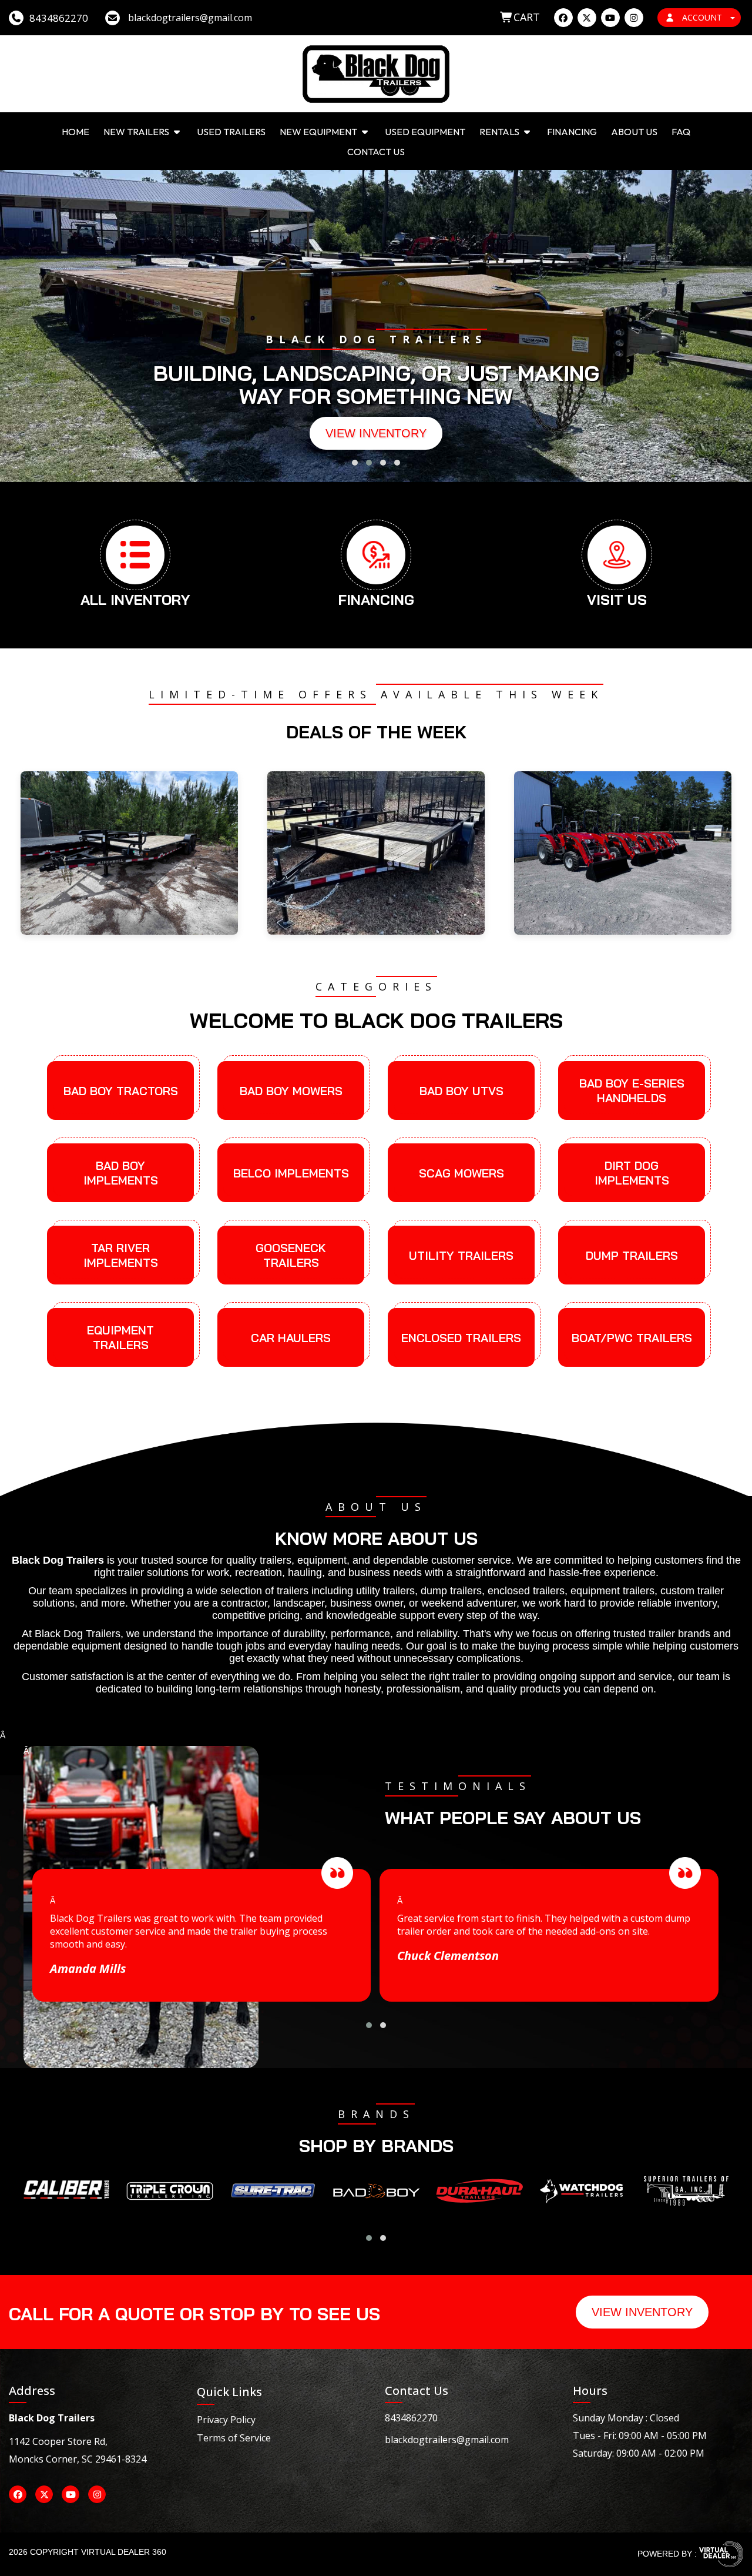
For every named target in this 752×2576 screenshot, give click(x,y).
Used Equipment (425, 132)
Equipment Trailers (120, 1337)
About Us (634, 132)
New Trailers (137, 132)
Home (75, 132)
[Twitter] (587, 18)
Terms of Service (234, 2438)
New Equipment (319, 132)
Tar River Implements (121, 1255)
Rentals (500, 132)
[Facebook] (563, 18)
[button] (355, 463)
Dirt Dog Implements (632, 1173)
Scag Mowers (461, 1173)
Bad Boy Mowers (291, 1091)
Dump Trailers (632, 1255)
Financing (572, 132)
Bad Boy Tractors (121, 1091)
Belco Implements (291, 1173)
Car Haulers (291, 1338)
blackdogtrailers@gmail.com (447, 2440)
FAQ (681, 132)
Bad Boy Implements (121, 1173)
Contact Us (376, 152)
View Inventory (376, 433)
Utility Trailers (461, 1255)
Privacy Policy (226, 2420)
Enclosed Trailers (461, 1338)
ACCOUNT (702, 17)
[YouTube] (610, 18)
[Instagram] (634, 18)
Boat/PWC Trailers (632, 1338)
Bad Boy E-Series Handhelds (632, 1090)
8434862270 (411, 2418)
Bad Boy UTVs (461, 1091)
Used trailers (231, 132)
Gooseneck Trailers (291, 1255)
